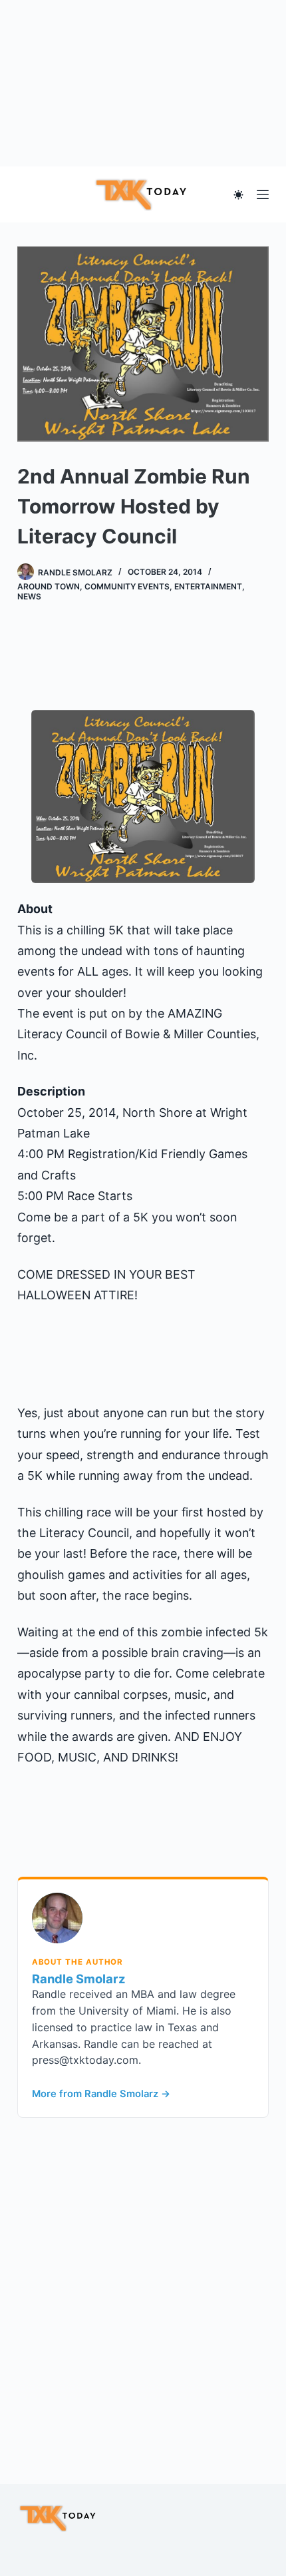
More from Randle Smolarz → (101, 2094)
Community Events (127, 586)
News (29, 596)
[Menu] (263, 194)
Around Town (49, 586)
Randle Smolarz (79, 1979)
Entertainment (208, 586)
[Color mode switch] (238, 195)
